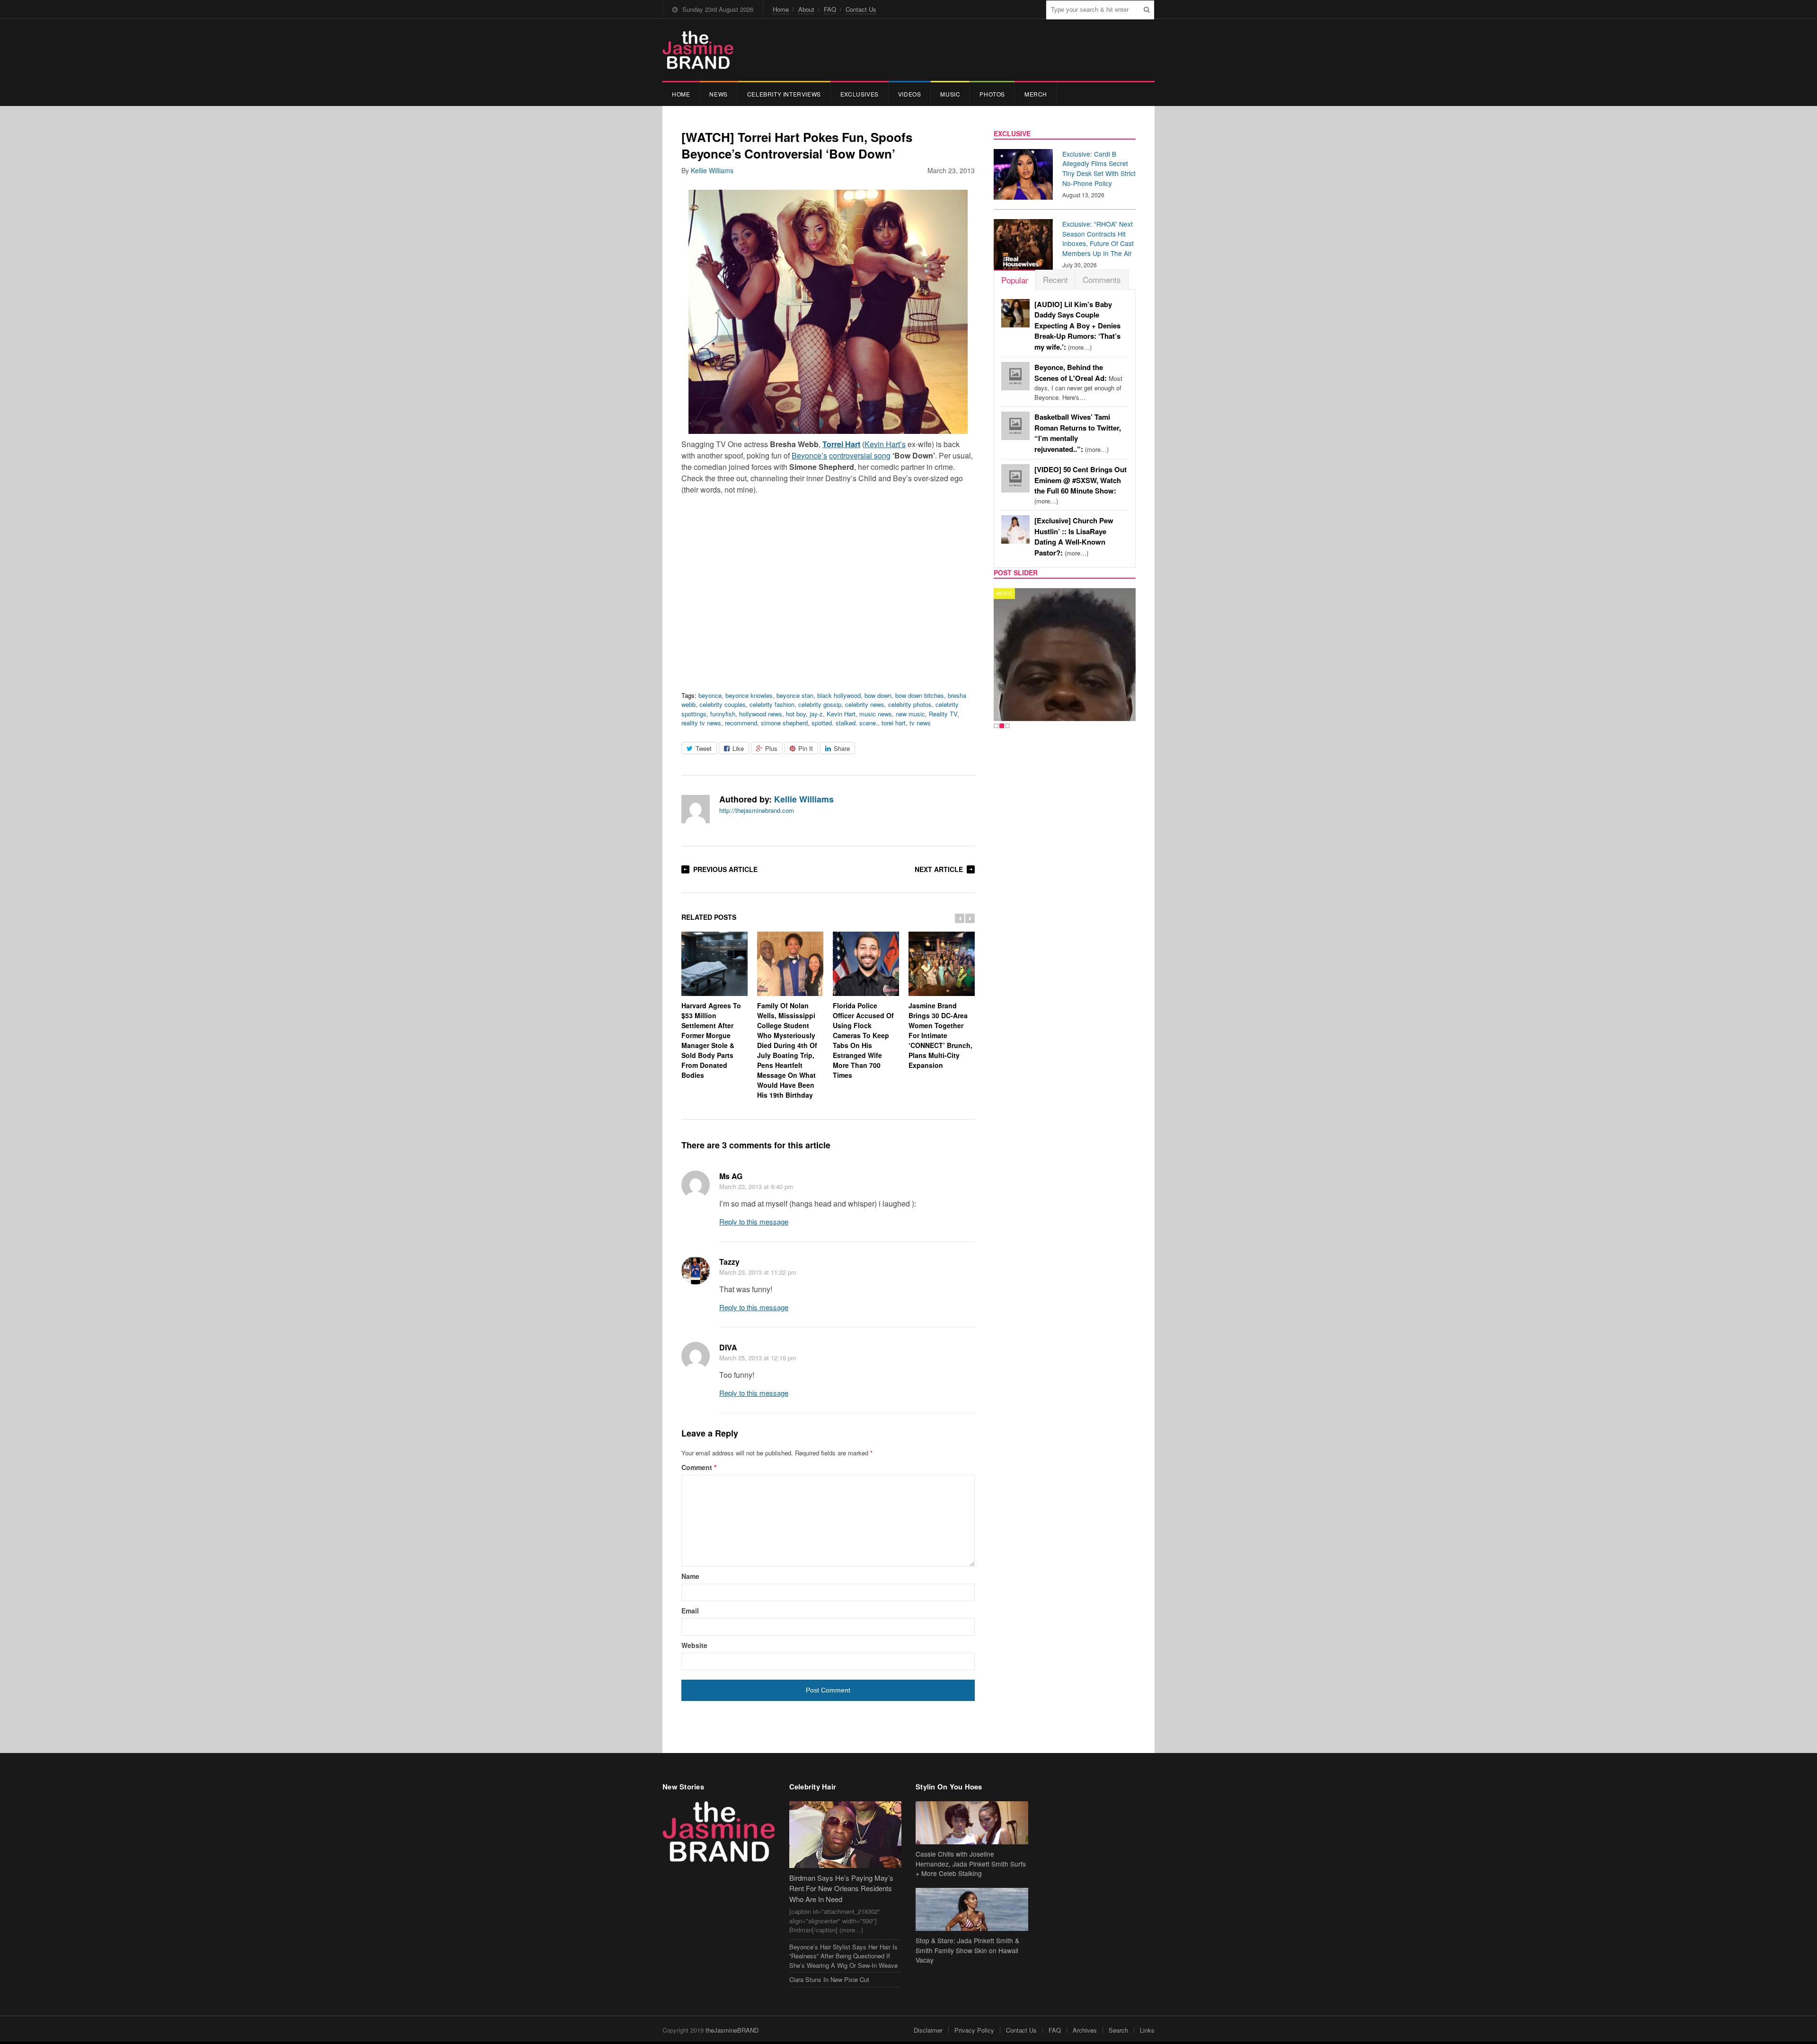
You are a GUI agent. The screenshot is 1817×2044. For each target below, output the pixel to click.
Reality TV (943, 714)
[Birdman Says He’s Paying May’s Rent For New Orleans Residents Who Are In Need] (846, 1835)
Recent (1055, 279)
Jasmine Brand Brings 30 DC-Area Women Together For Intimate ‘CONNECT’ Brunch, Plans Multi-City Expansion (940, 1035)
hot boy (796, 714)
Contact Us (861, 9)
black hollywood (839, 695)
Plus (771, 748)
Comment (699, 1467)
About (806, 9)
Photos (992, 94)
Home (781, 9)
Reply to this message (754, 1221)
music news (876, 714)
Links (1147, 2030)
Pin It (806, 748)
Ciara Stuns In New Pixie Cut (829, 1979)
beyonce (710, 695)
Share (842, 748)
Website (694, 1645)
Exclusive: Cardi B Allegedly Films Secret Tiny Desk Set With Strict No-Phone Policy (1099, 168)
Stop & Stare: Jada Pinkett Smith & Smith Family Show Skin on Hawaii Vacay (967, 1950)
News (718, 94)
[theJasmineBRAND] (698, 50)
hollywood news (761, 714)
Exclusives (860, 94)
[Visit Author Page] (696, 809)
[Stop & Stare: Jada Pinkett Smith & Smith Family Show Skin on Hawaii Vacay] (972, 1909)
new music (910, 714)
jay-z (816, 714)
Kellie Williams (712, 170)
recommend (741, 723)
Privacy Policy (974, 2030)
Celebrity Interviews (784, 94)
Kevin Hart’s (885, 444)
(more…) (1077, 326)
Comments (1102, 279)
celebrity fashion (772, 704)
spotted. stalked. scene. (845, 723)
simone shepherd (784, 723)
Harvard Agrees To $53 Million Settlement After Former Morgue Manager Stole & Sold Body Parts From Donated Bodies (711, 1040)
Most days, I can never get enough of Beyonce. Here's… (1078, 382)
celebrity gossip (820, 704)
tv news (920, 723)
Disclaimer (928, 2030)
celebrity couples (723, 704)
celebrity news (865, 704)
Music (950, 94)
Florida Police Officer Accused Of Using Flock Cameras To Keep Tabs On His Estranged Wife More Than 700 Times (863, 1040)
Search (1118, 2030)
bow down (878, 695)
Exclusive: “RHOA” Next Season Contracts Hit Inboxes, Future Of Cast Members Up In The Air (1098, 238)
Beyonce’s (809, 455)
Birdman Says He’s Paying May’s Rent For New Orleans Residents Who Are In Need (841, 1888)
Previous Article (725, 869)
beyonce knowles (749, 695)
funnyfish (723, 714)
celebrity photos (910, 704)
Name (690, 1576)
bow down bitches (920, 695)
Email (690, 1611)
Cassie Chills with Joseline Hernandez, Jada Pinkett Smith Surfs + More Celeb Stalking (971, 1864)
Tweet (704, 748)
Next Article (939, 869)
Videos (910, 94)
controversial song (860, 455)
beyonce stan (795, 695)
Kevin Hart (841, 714)
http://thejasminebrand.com (757, 810)
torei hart (894, 723)
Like (738, 748)
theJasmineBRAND (732, 2030)
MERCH (1036, 94)
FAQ (830, 9)
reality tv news (701, 723)
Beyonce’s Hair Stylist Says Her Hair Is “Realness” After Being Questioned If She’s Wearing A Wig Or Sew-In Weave (843, 1956)
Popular (1015, 280)
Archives (1085, 2030)
